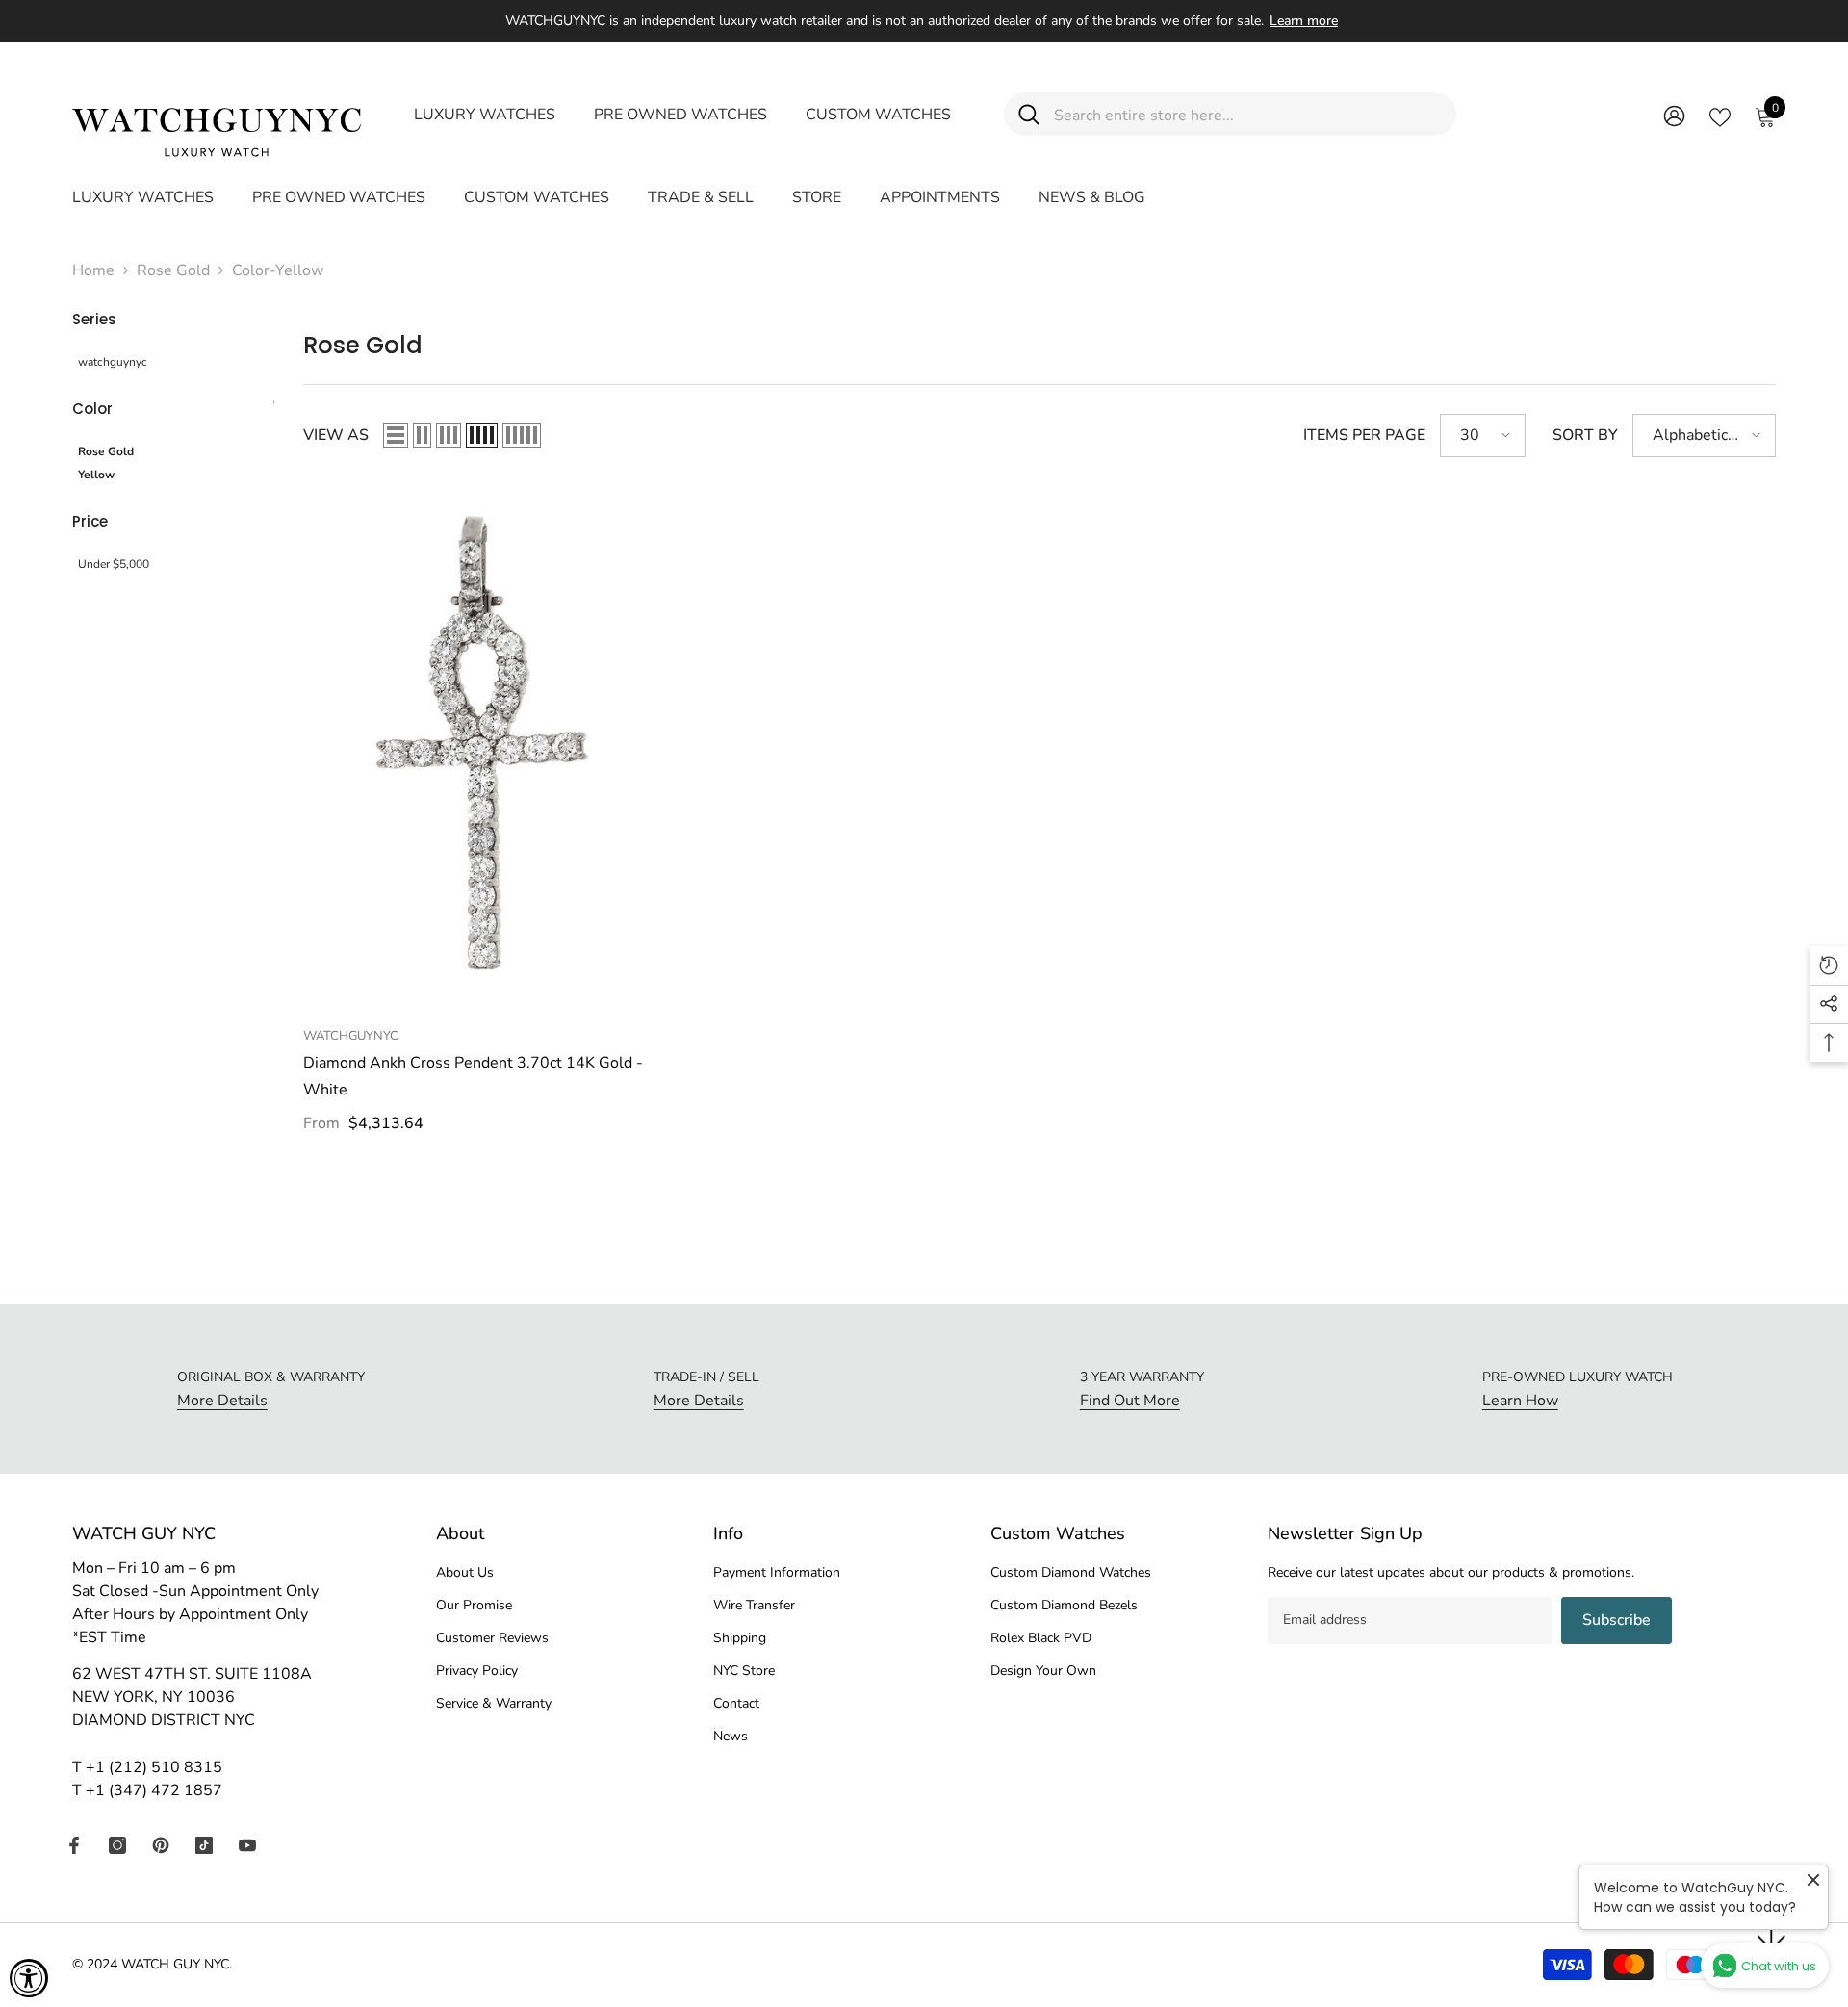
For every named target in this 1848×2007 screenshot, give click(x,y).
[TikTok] (204, 1845)
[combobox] (1248, 114)
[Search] (1230, 114)
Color (92, 409)
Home (93, 270)
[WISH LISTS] (1720, 116)
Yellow (96, 475)
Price (90, 521)
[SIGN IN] (1674, 115)
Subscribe (1617, 1620)
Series (94, 319)
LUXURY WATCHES (485, 115)
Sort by (1585, 435)
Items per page (1364, 435)
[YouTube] (247, 1845)
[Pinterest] (161, 1845)
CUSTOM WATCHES (878, 115)
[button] (396, 435)
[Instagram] (117, 1845)
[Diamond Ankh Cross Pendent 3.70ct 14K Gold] (480, 751)
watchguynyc (113, 362)
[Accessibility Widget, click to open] (29, 1978)
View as (336, 435)
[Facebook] (74, 1845)
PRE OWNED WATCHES (680, 115)
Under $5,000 (114, 564)
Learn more (1304, 21)
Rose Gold (173, 270)
